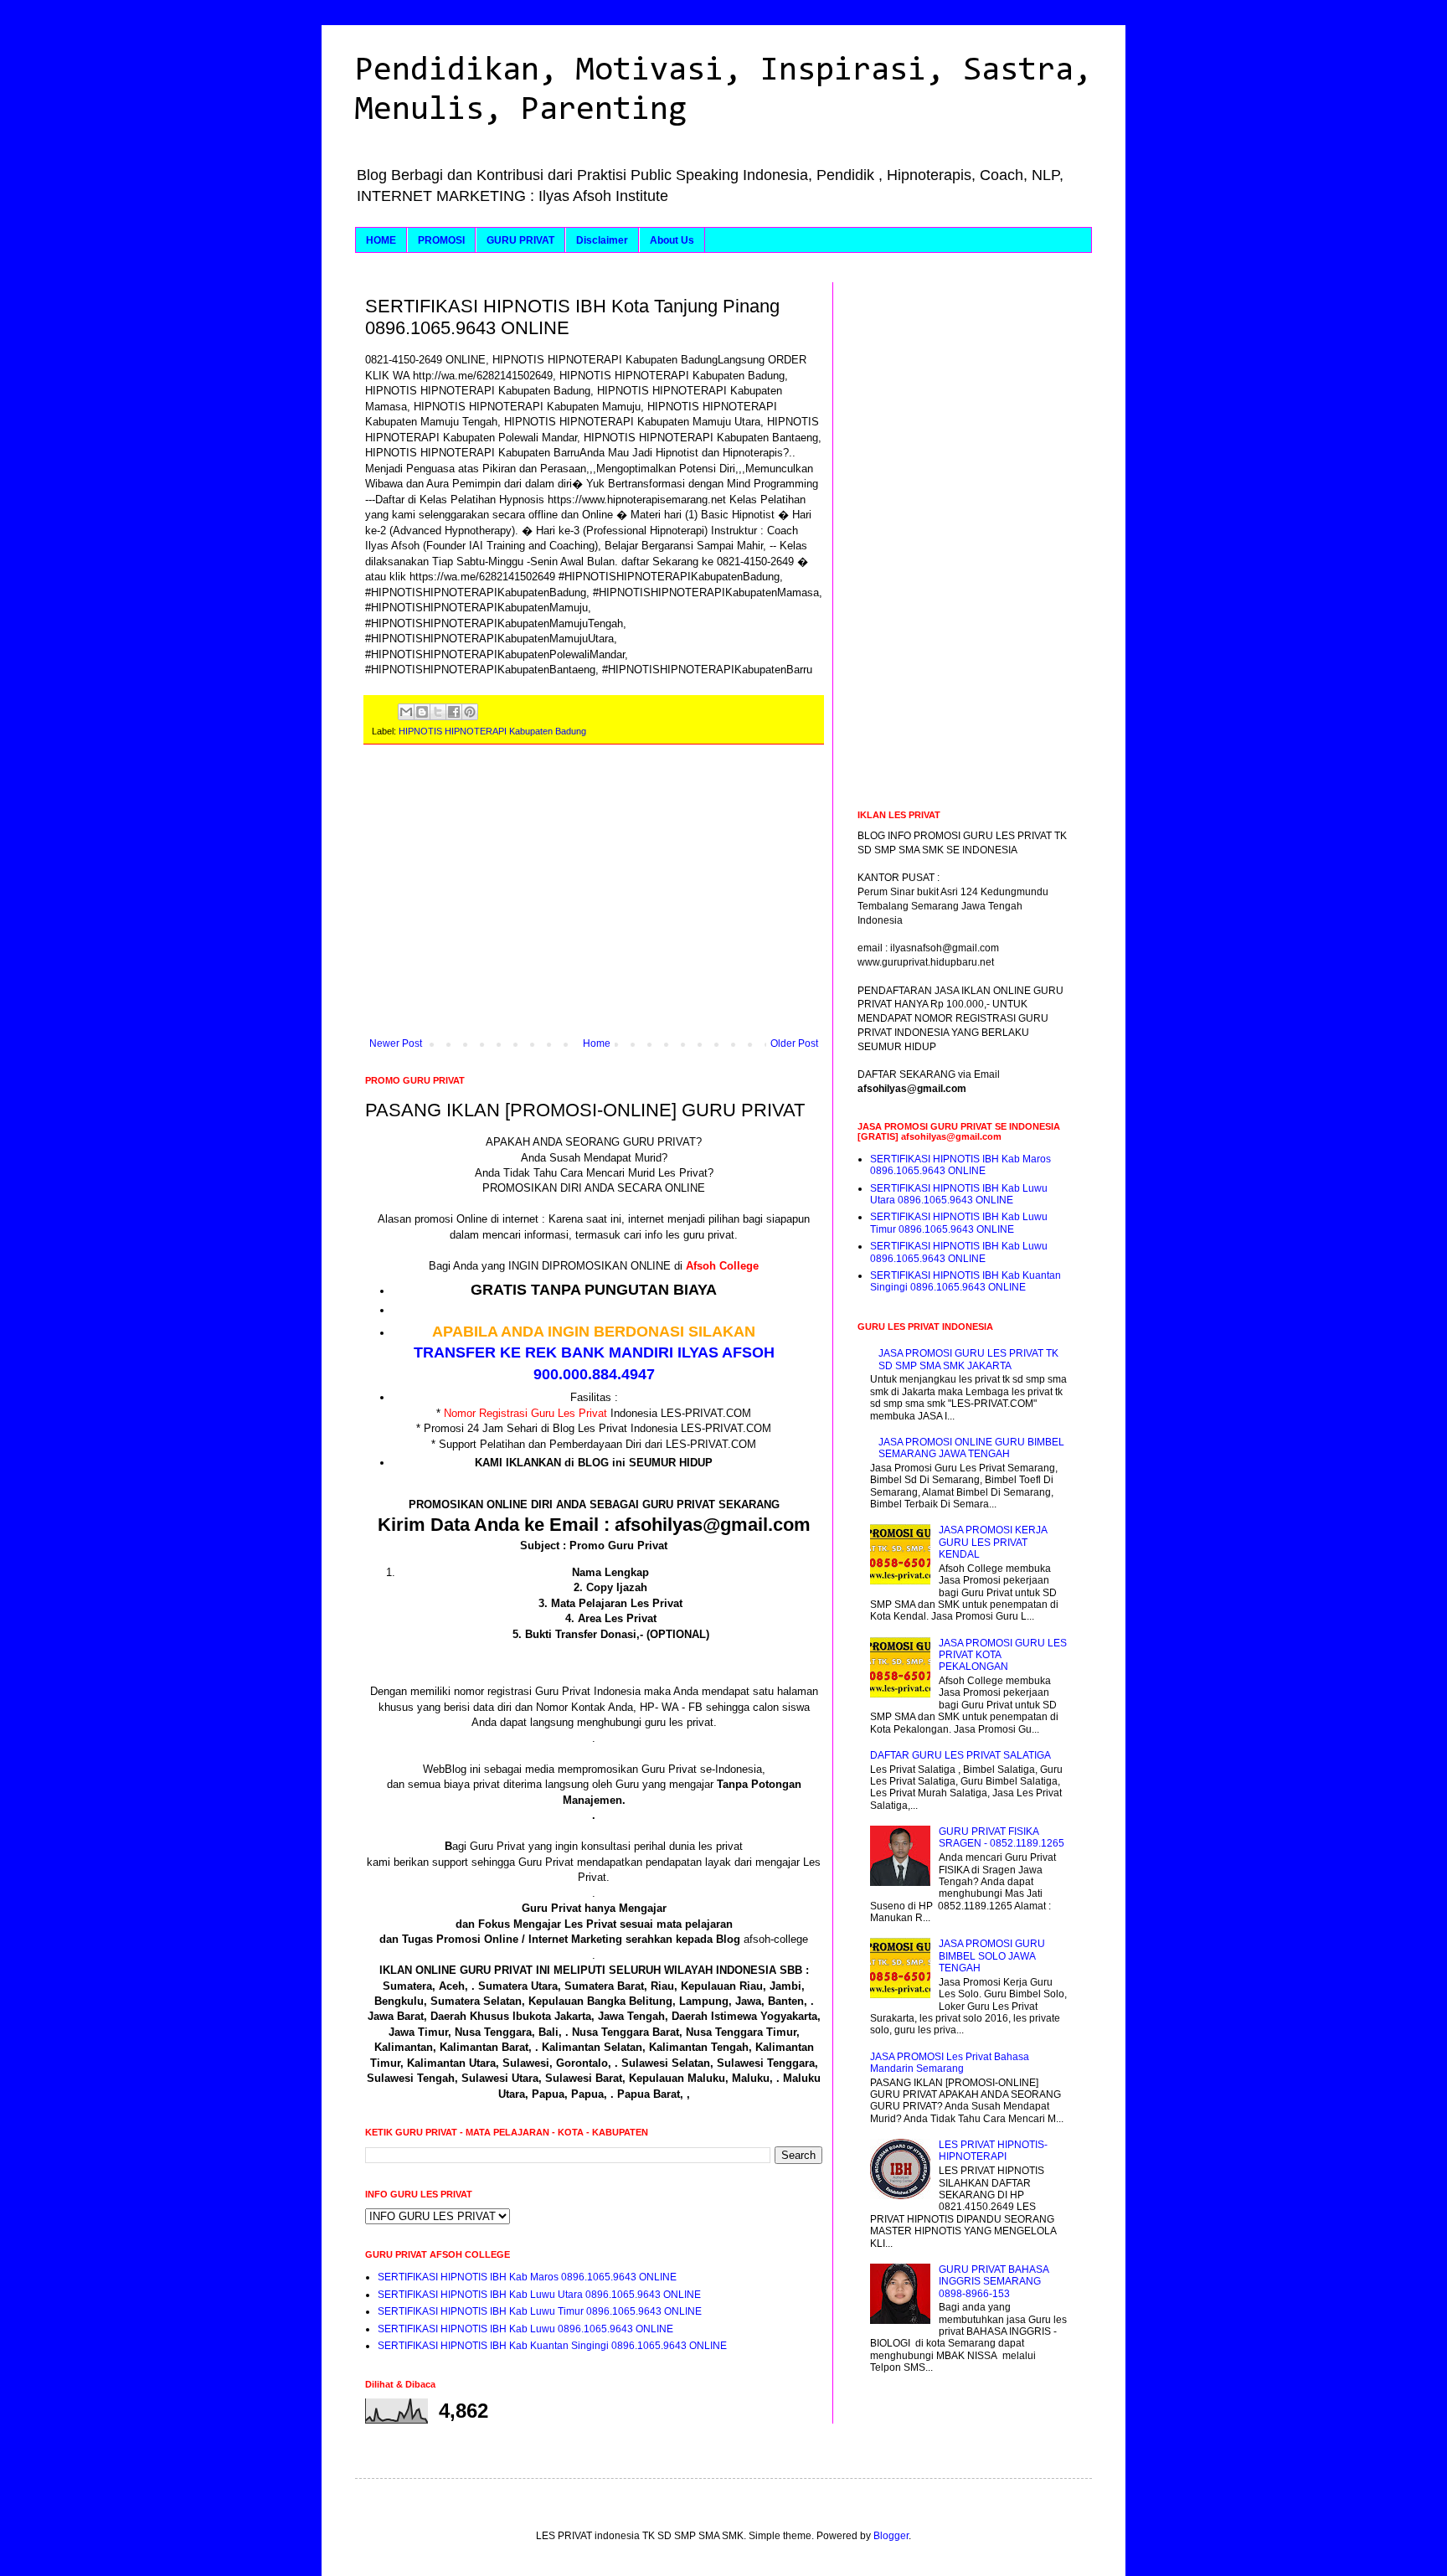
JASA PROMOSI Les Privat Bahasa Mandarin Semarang (950, 2063)
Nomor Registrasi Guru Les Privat (525, 1413)
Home (597, 1043)
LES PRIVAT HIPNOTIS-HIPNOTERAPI (993, 2151)
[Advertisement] (594, 899)
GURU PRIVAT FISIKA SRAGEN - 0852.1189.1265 (1002, 1837)
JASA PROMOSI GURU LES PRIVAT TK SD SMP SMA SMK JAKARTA (968, 1359)
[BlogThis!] (422, 712)
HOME (381, 240)
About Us (672, 240)
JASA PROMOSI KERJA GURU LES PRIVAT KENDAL (993, 1542)
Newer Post (396, 1043)
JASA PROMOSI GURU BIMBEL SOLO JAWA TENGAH (992, 1956)
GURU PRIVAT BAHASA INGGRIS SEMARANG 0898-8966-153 (994, 2282)
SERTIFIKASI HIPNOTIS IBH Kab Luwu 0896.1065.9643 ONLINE (525, 2329)
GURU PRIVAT (520, 240)
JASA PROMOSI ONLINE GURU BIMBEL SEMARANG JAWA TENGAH (971, 1448)
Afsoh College (722, 1266)
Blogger (891, 2536)
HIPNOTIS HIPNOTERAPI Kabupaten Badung (492, 731)
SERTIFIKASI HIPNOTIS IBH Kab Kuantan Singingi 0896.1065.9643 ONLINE (552, 2346)
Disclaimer (602, 240)
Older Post (794, 1043)
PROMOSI (441, 240)
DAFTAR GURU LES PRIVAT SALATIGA (960, 1755)
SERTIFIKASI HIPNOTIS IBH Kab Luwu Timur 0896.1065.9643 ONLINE (540, 2311)
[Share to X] (438, 712)
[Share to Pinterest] (470, 712)
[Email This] (406, 712)
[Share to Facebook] (454, 712)
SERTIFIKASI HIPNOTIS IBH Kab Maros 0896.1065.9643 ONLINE (527, 2277)
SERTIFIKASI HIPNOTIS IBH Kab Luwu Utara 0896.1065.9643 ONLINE (539, 2295)
